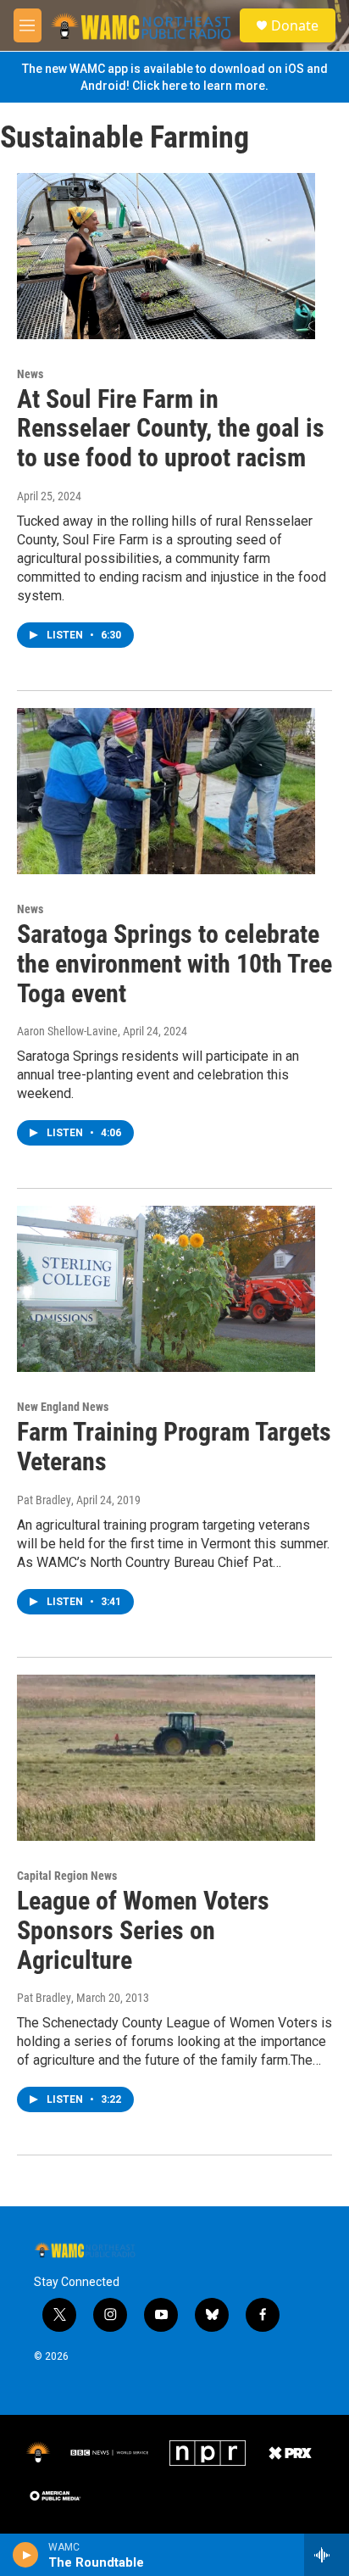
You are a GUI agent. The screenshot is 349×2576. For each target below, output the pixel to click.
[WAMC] (38, 2453)
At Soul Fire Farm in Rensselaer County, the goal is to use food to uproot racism (171, 429)
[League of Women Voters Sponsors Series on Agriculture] (166, 1758)
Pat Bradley (44, 1500)
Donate (295, 25)
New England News (63, 1407)
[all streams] (327, 2555)
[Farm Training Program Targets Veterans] (166, 1289)
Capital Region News (67, 1876)
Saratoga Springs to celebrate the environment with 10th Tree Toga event (174, 964)
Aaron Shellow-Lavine (67, 1031)
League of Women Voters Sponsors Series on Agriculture (143, 1930)
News (30, 374)
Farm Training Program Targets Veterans (174, 1447)
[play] (26, 2555)
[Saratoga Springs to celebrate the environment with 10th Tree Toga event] (166, 791)
